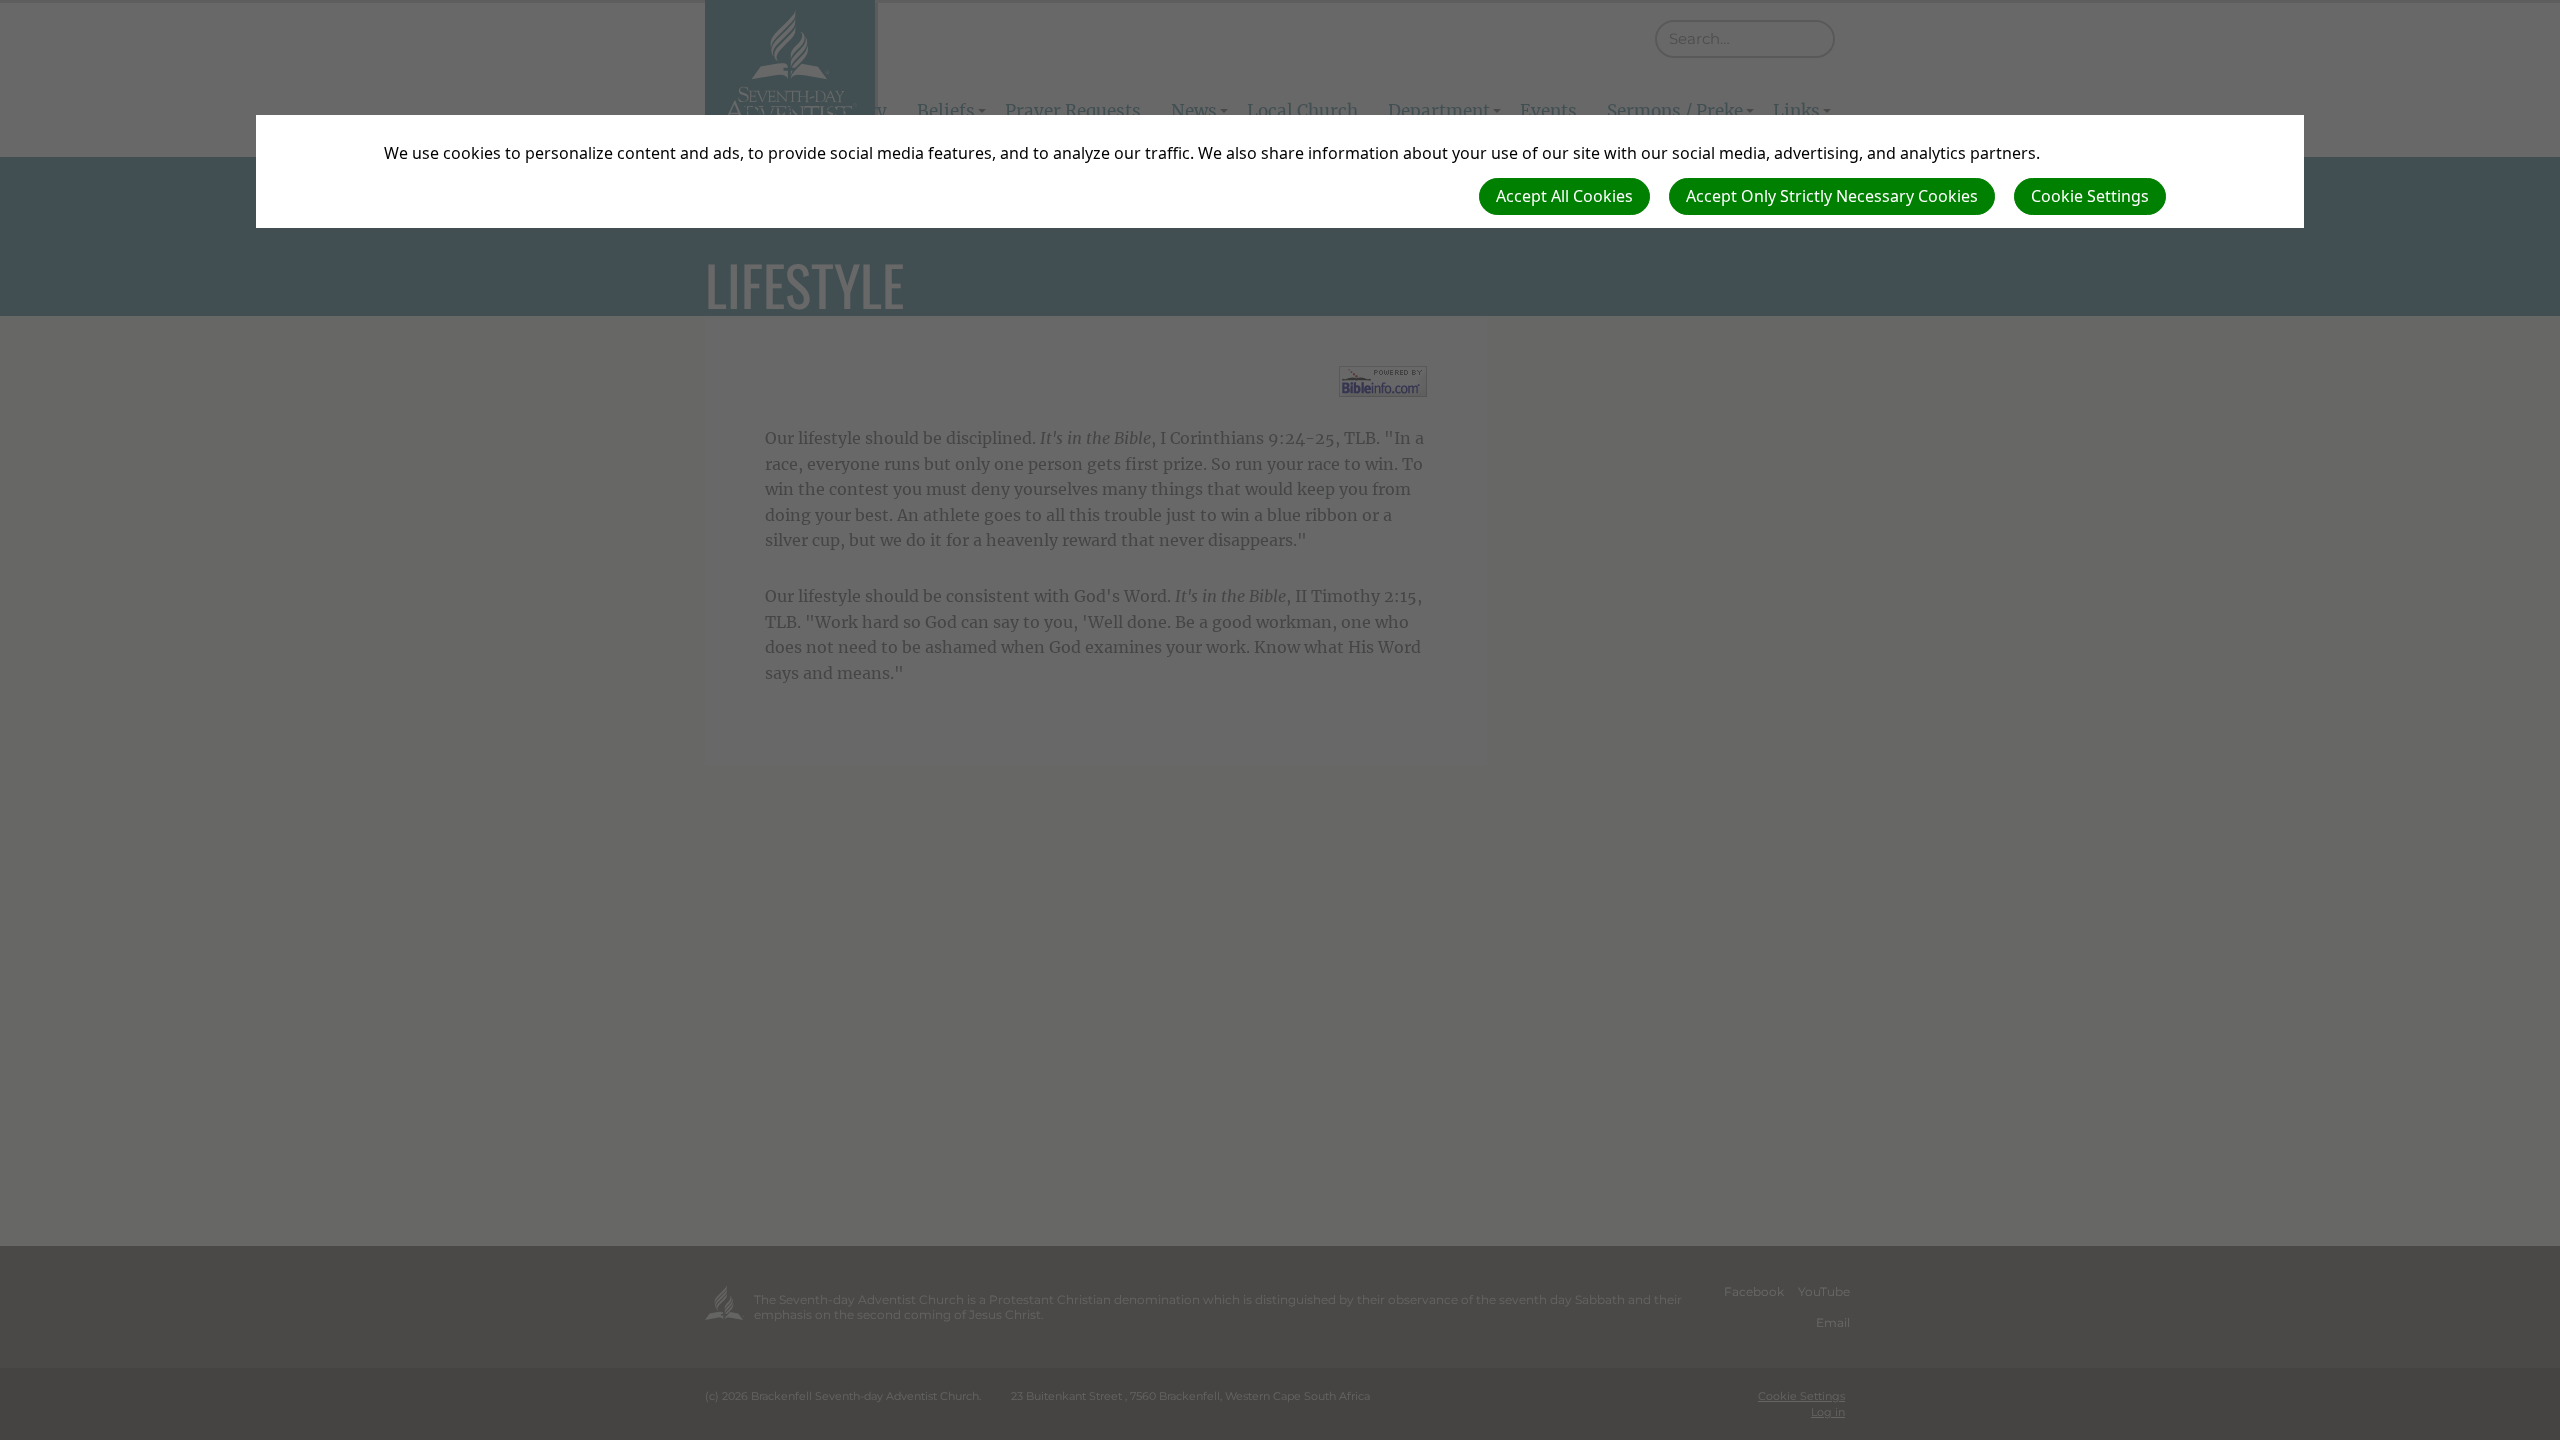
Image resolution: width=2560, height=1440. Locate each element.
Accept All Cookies (1564, 196)
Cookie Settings (2090, 196)
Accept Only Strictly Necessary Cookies (1832, 196)
